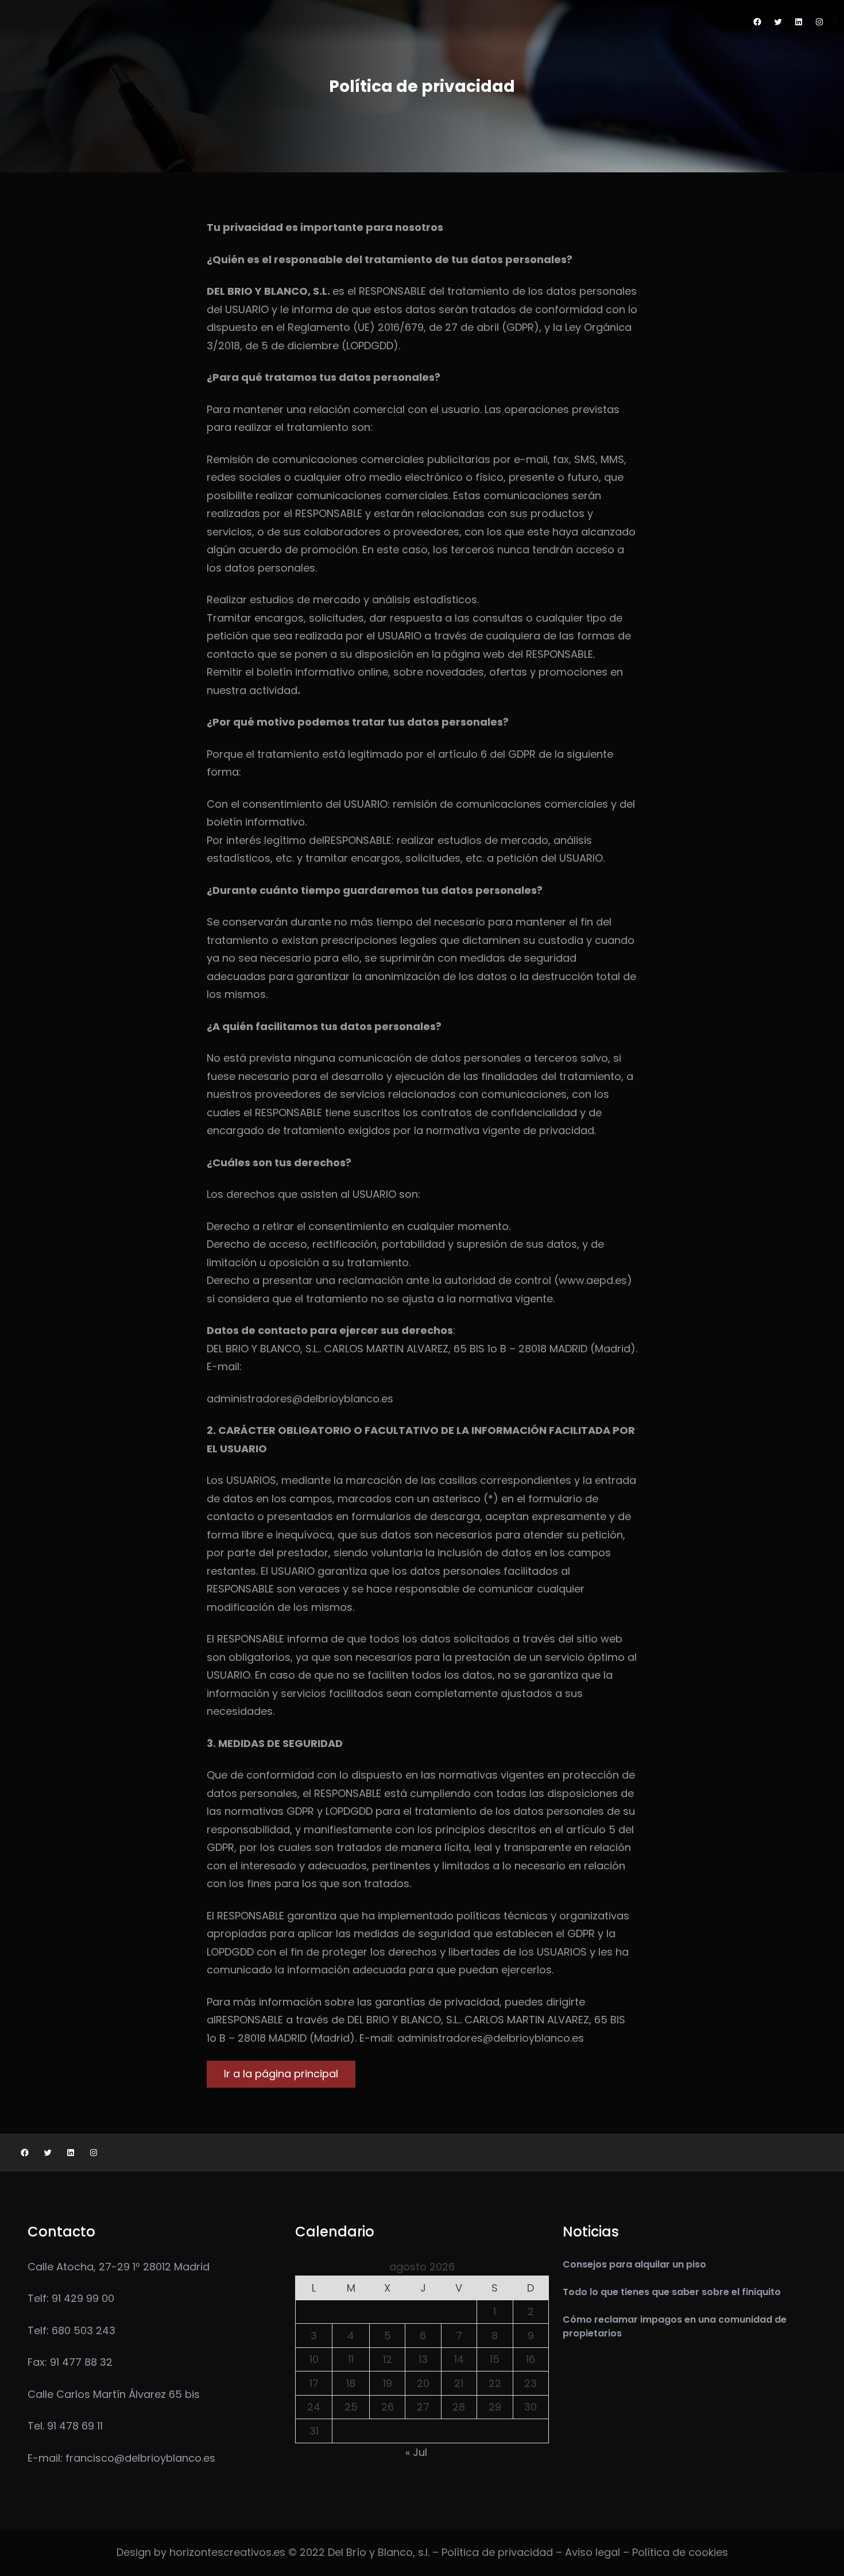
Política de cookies (680, 2552)
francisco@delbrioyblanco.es (140, 2458)
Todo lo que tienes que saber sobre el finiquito (672, 2292)
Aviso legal (593, 2552)
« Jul (416, 2452)
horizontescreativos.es (227, 2552)
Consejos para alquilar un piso (634, 2264)
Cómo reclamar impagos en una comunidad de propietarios (675, 2326)
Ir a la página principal (281, 2074)
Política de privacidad (497, 2552)
